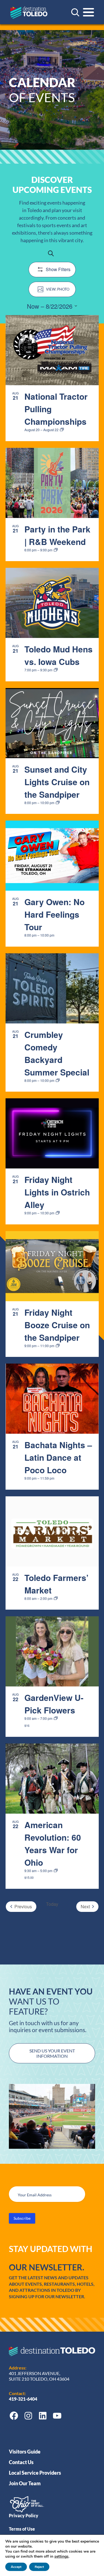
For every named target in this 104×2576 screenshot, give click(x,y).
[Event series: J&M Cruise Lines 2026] (58, 803)
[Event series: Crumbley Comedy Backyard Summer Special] (58, 1081)
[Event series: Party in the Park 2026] (56, 550)
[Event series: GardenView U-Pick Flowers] (56, 1718)
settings (61, 2557)
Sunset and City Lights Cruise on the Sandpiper (57, 782)
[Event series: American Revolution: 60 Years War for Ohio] (56, 1871)
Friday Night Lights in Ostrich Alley (57, 1192)
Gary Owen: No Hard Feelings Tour (54, 914)
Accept (16, 2567)
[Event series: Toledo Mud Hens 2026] (56, 670)
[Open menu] (88, 12)
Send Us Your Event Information (52, 2053)
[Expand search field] (75, 12)
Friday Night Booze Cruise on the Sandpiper (57, 1325)
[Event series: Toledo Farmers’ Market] (56, 1598)
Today (52, 1904)
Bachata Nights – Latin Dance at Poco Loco (58, 1457)
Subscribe (22, 2218)
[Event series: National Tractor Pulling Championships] (62, 430)
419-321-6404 (23, 2399)
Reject (39, 2567)
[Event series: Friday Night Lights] (58, 1213)
